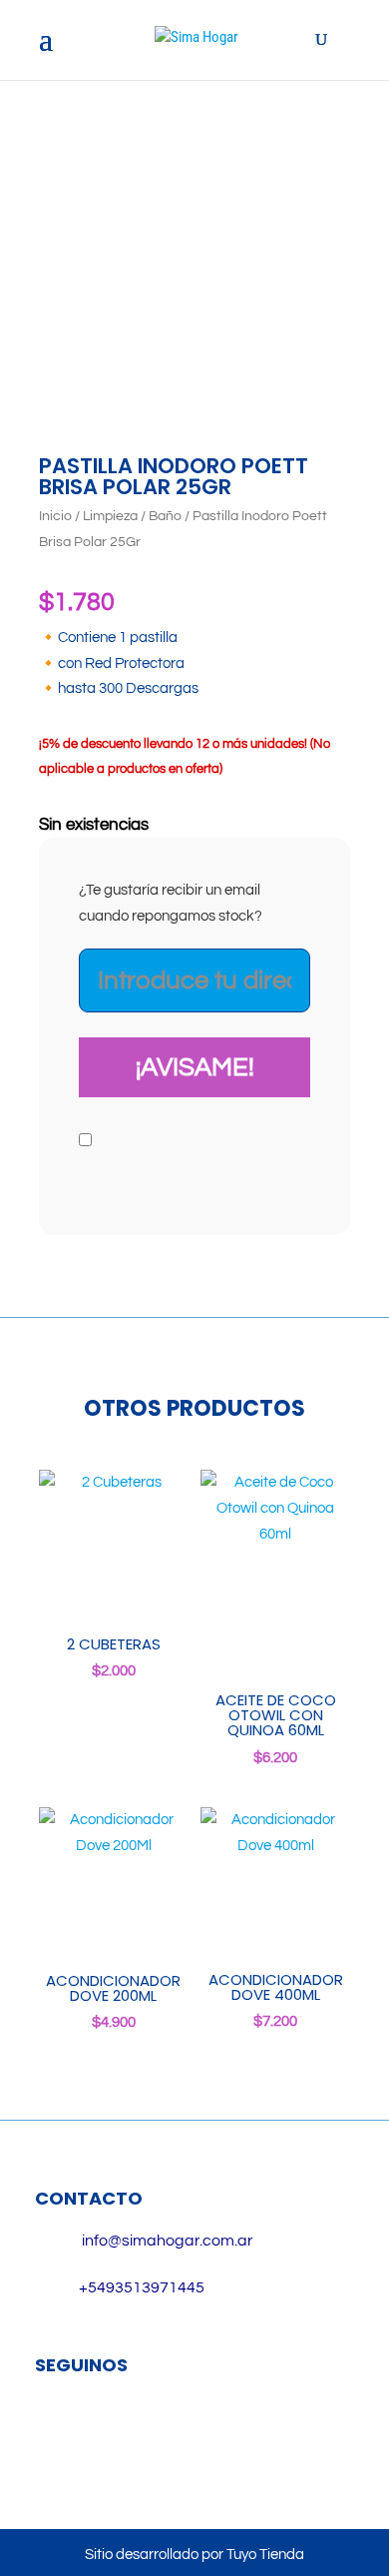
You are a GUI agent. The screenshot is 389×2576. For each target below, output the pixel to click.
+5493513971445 (142, 2287)
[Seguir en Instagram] (118, 2430)
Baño (165, 516)
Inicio (55, 516)
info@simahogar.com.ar (168, 2241)
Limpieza (110, 516)
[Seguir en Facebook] (60, 2430)
